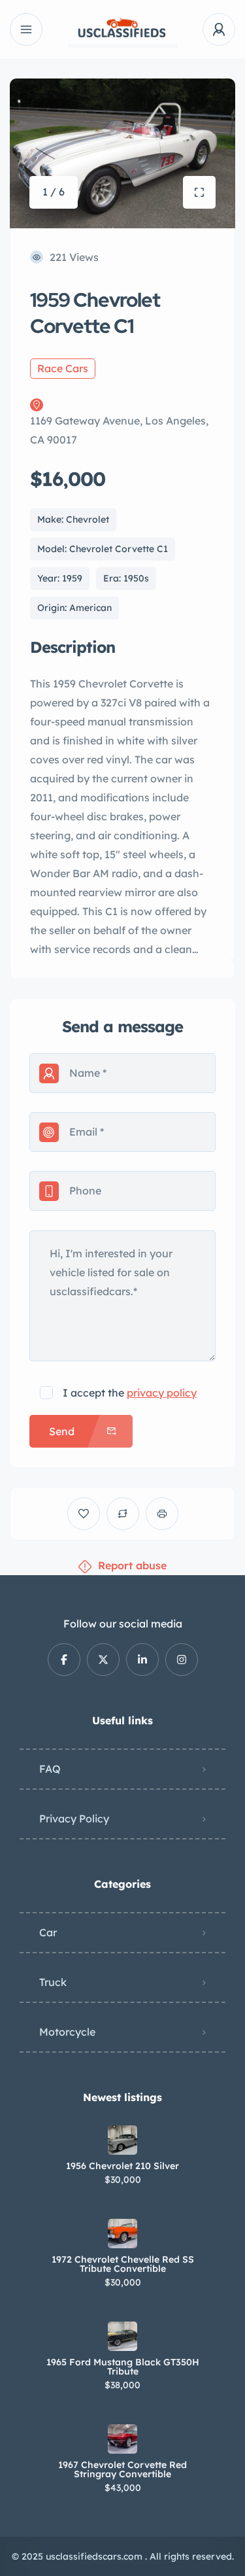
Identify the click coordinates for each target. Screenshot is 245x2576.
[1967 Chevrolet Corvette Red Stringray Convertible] (122, 2439)
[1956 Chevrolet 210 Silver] (122, 2140)
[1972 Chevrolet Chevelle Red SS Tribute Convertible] (122, 2234)
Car (48, 1932)
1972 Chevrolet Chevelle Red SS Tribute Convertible (123, 2264)
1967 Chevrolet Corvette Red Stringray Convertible (122, 2469)
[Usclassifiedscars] (123, 30)
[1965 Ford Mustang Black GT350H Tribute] (122, 2336)
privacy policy (162, 1393)
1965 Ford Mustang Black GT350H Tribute (123, 2367)
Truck (53, 1982)
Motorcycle (67, 2032)
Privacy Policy (74, 1819)
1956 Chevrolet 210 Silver (122, 2166)
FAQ (50, 1769)
